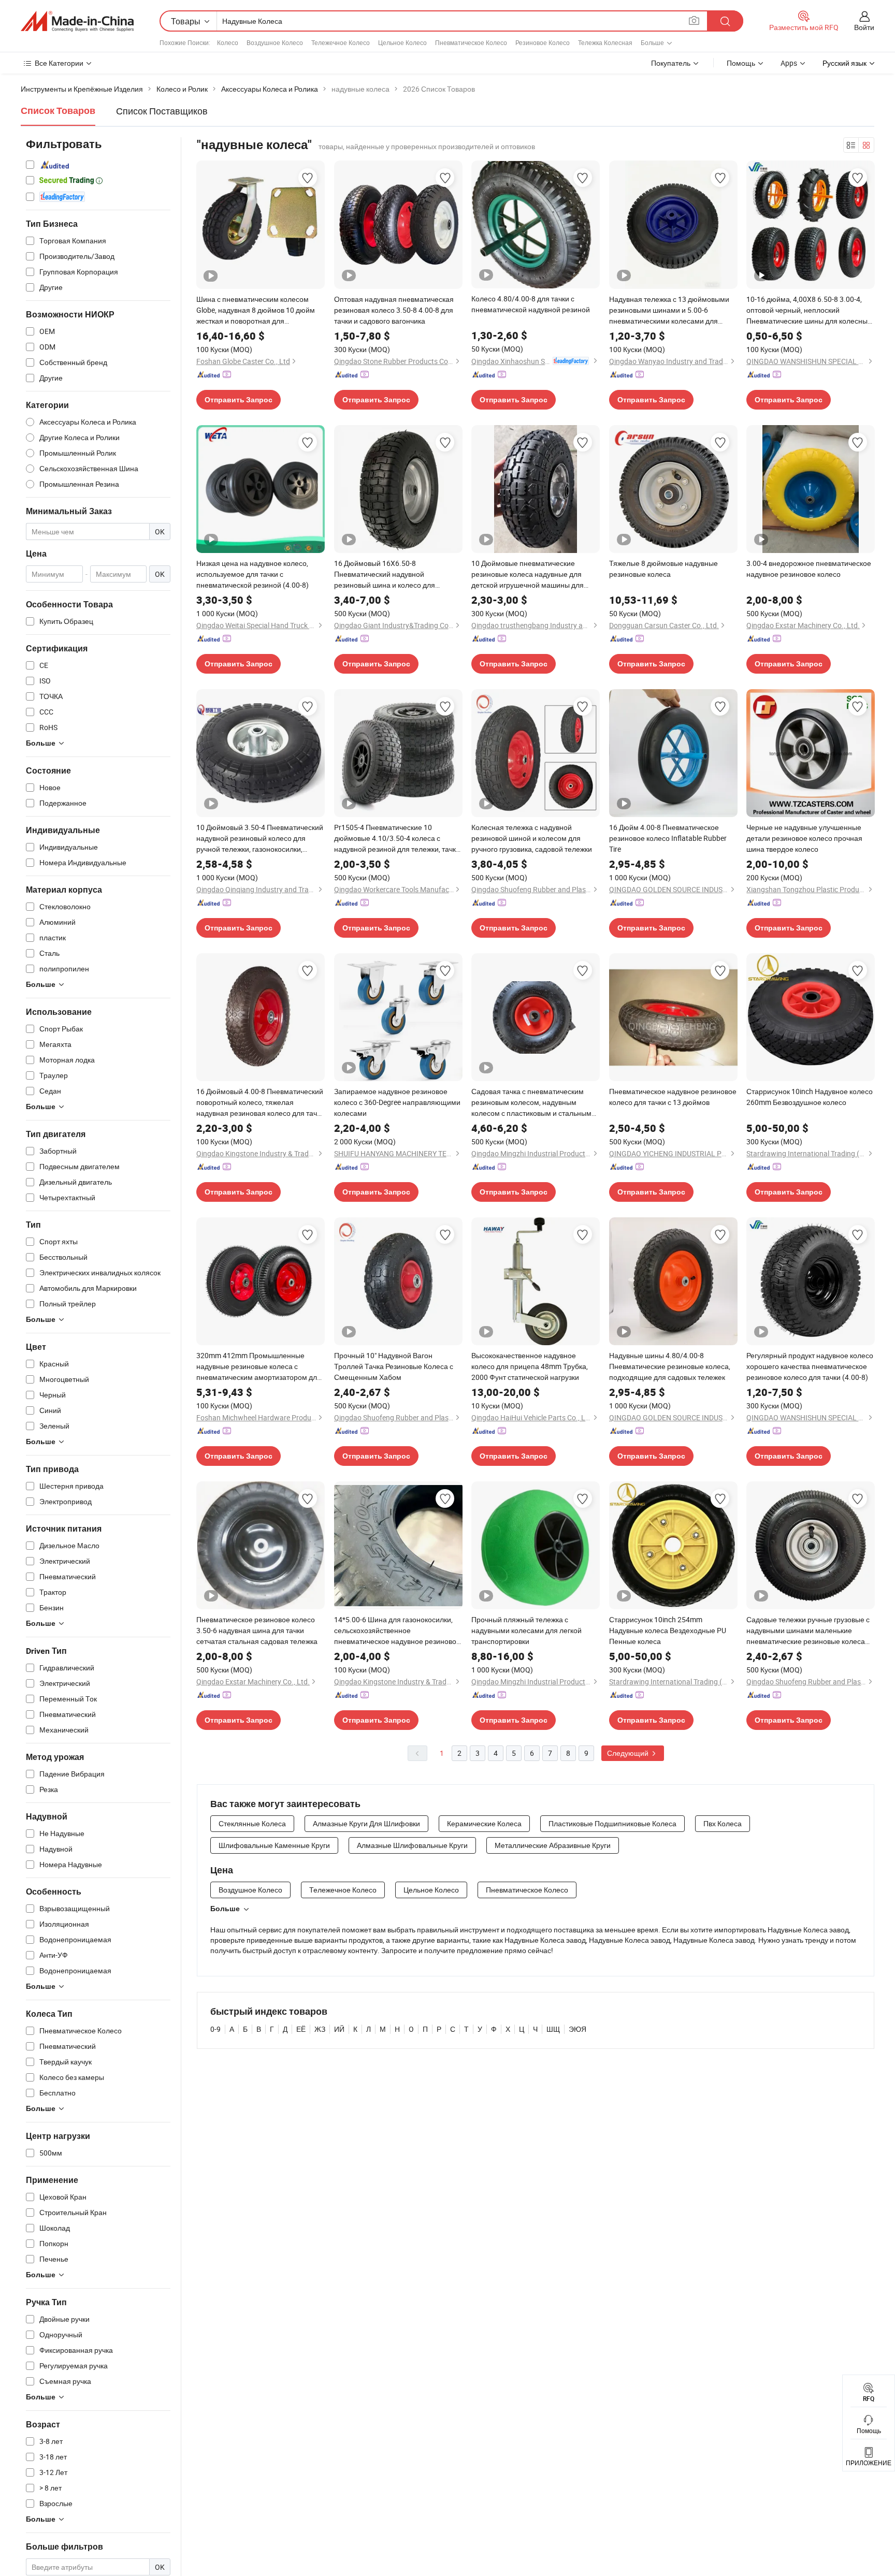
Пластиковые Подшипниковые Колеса (612, 1823)
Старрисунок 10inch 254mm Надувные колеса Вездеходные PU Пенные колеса (668, 1630)
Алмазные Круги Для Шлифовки (366, 1823)
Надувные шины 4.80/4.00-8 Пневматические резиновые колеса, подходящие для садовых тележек (670, 1366)
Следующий (629, 1753)
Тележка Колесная (605, 42)
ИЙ (339, 2029)
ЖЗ (320, 2029)
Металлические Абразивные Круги (553, 1845)
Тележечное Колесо (341, 42)
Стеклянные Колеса (252, 1823)
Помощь (741, 63)
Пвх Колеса (723, 1823)
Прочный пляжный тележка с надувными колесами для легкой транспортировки (526, 1630)
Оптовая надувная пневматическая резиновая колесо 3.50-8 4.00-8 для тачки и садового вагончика (394, 310)
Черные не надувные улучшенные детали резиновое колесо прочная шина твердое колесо (804, 838)
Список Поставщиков (162, 111)
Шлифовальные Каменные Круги (274, 1845)
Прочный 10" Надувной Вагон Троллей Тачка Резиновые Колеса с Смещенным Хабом (394, 1366)
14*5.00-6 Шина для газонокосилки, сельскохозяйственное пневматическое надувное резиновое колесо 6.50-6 (397, 1631)
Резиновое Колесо (543, 42)
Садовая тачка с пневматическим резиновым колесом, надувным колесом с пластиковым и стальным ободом (531, 1102)
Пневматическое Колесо (471, 42)
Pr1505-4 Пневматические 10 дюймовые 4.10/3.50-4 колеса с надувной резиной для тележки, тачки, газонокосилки (398, 838)
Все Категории (59, 63)
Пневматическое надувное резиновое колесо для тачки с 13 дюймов (673, 1097)
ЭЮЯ (578, 2029)
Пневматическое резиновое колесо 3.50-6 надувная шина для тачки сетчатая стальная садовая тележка (257, 1630)
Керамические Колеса (484, 1823)
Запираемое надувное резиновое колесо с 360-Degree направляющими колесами (397, 1102)
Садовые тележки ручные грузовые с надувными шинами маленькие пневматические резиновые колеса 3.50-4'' (808, 1631)
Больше (225, 1909)
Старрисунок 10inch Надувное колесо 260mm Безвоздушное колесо (810, 1097)
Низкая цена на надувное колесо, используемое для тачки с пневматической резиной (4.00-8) (252, 574)
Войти (864, 27)
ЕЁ (301, 2029)
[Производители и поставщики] (77, 21)
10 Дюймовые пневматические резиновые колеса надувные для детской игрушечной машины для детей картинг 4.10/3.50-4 (528, 574)
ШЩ (553, 2029)
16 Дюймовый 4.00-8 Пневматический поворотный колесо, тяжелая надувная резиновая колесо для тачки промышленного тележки (260, 1102)
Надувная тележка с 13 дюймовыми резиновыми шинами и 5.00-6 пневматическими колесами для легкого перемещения (669, 310)
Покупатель (671, 63)
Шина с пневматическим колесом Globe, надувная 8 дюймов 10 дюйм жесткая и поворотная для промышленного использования (256, 310)
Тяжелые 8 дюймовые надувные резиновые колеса (663, 569)
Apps (789, 63)
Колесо (228, 42)
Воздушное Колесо (275, 42)
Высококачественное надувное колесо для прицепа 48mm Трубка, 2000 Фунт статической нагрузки (530, 1366)
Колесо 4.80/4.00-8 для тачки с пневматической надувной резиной (531, 304)
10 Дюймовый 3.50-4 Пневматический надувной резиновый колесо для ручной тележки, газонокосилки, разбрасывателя (260, 838)
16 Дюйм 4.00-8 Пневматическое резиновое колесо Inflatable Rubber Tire (668, 838)
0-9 (215, 2029)
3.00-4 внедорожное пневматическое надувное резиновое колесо (809, 569)
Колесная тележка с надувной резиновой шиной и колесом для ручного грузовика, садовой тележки (532, 838)
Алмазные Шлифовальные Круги (412, 1845)
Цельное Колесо (402, 42)
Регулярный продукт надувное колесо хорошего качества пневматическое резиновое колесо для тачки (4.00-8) (810, 1366)
